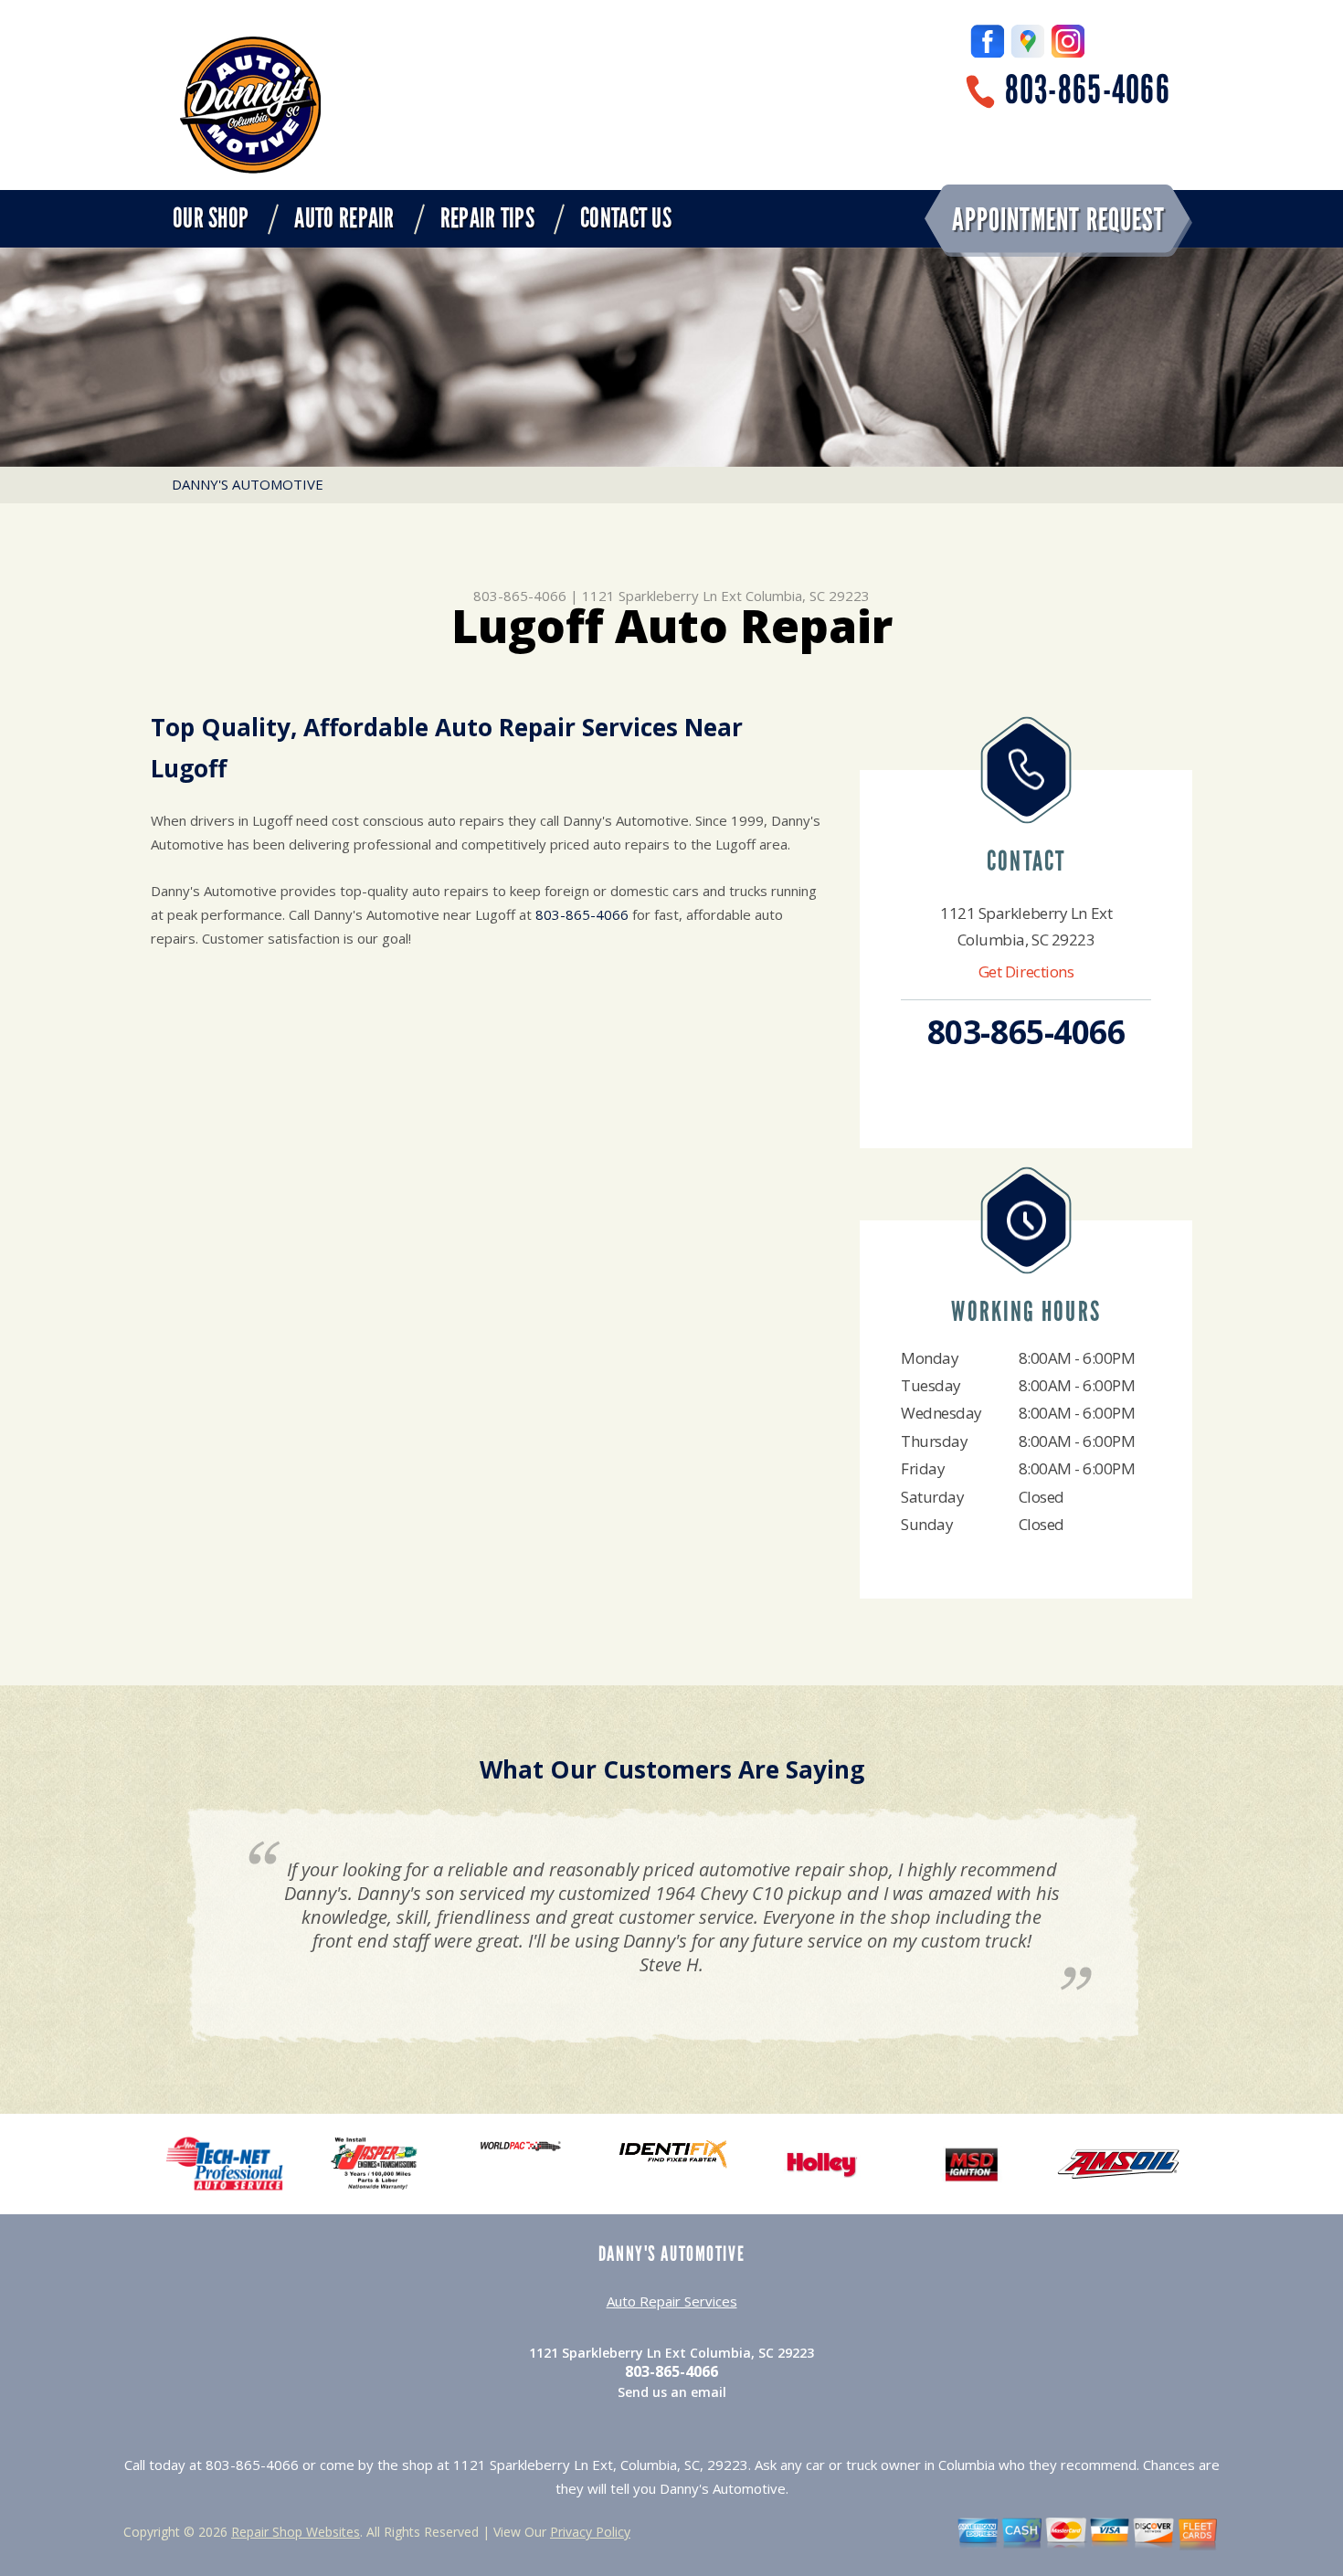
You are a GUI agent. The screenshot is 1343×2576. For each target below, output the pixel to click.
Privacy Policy (590, 2532)
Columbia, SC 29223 (808, 596)
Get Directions (1026, 971)
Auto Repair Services (672, 2301)
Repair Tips (487, 218)
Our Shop (211, 218)
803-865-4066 (1088, 90)
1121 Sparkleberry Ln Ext (662, 596)
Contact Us (626, 218)
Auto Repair (344, 218)
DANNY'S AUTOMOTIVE (248, 484)
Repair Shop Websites (296, 2532)
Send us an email (672, 2392)
